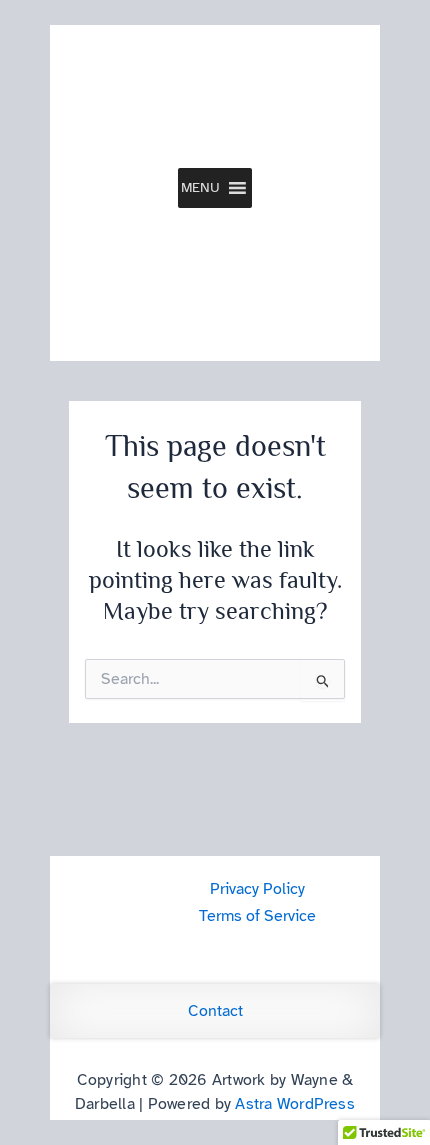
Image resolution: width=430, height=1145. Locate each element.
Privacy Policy (257, 889)
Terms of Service (257, 916)
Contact (215, 1011)
